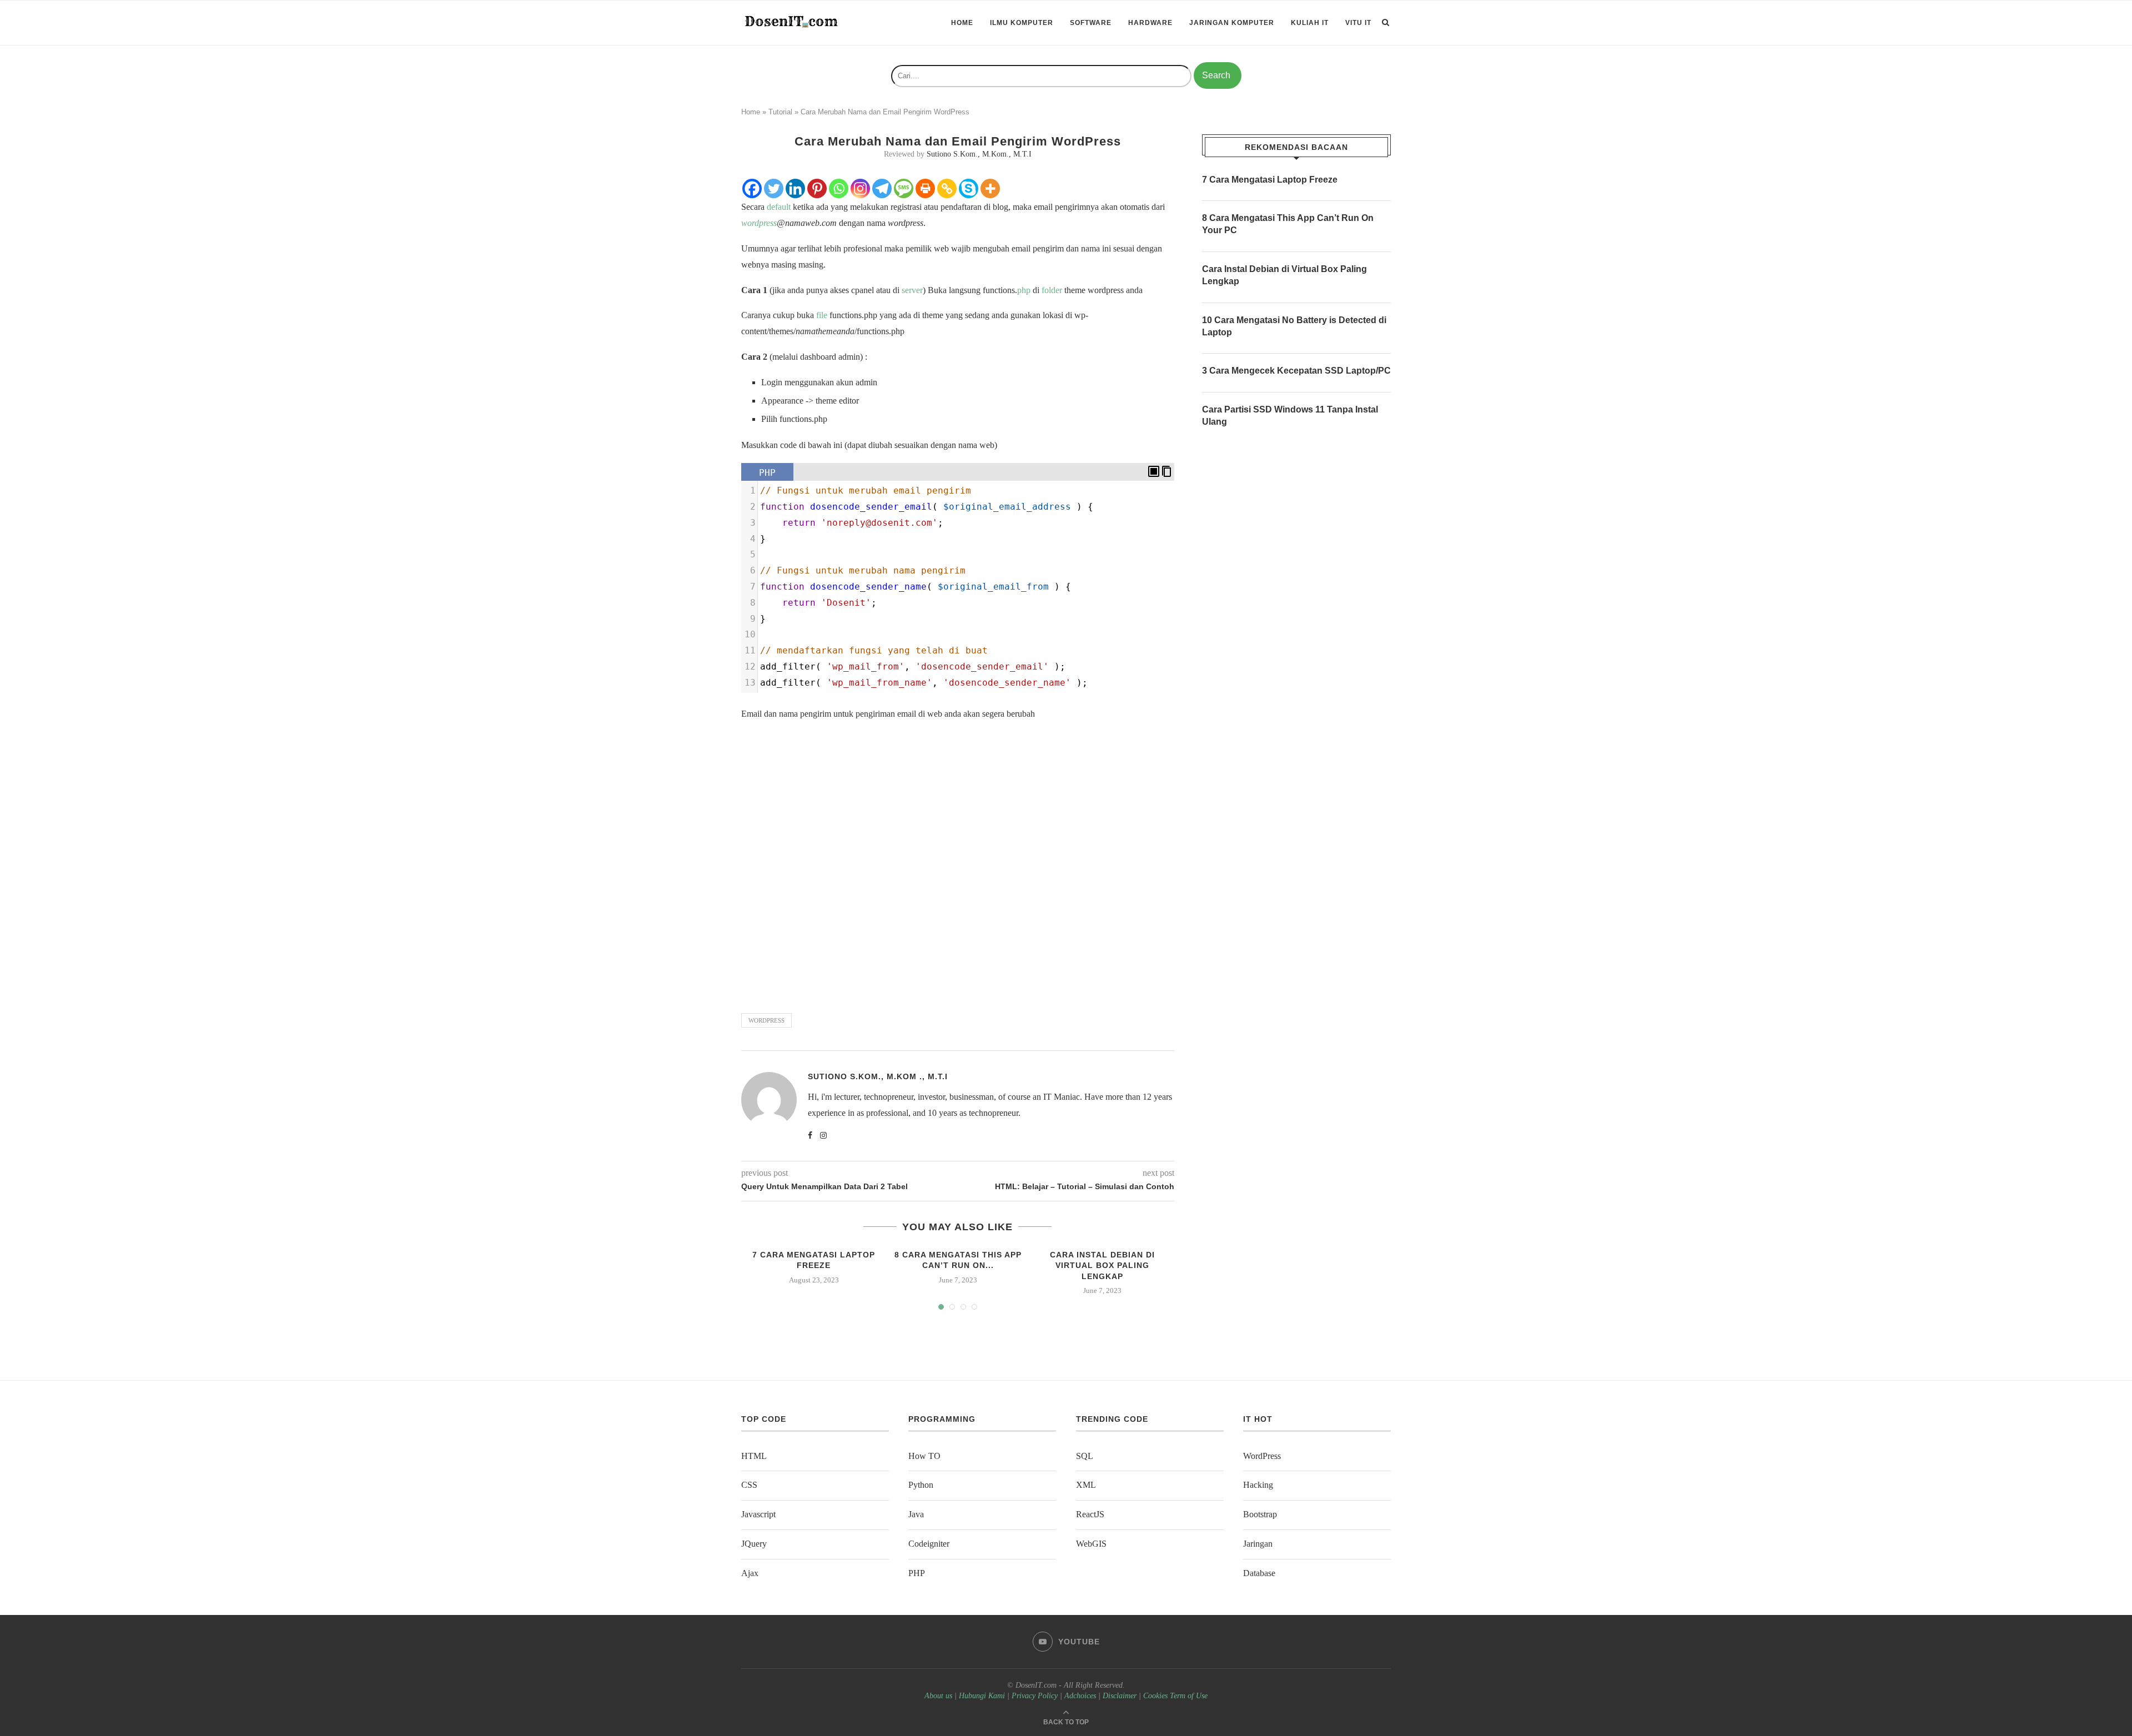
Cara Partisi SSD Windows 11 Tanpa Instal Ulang (1290, 416)
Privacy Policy (1035, 1696)
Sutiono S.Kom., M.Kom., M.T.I (979, 154)
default (779, 207)
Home (962, 23)
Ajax (750, 1573)
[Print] (925, 188)
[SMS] (904, 188)
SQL (1085, 1456)
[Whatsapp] (839, 188)
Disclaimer (1120, 1696)
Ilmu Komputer (1022, 23)
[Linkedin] (795, 188)
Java (916, 1514)
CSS (749, 1485)
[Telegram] (882, 188)
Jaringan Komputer (1232, 23)
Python (921, 1485)
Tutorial (780, 112)
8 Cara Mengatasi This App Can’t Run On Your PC (1288, 224)
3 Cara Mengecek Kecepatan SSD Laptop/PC (1296, 371)
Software (1091, 23)
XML (1086, 1485)
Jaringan (1258, 1544)
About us (938, 1696)
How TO (924, 1456)
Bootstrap (1260, 1514)
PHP (917, 1573)
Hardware (1150, 23)
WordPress (1262, 1456)
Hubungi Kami (982, 1696)
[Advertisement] (958, 862)
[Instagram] (860, 188)
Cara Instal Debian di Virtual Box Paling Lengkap (1102, 1265)
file (822, 315)
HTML (754, 1456)
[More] (990, 188)
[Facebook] (752, 188)
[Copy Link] (947, 188)
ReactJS (1090, 1514)
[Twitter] (774, 188)
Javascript (758, 1514)
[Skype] (969, 188)
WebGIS (1091, 1544)
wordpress (759, 223)
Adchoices (1080, 1696)
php (1024, 290)
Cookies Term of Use (1175, 1696)
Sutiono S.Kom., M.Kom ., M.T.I (878, 1076)
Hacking (1258, 1485)
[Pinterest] (817, 188)
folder (1052, 290)
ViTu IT (1358, 23)
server (912, 290)
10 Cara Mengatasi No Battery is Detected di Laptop (1294, 326)
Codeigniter (929, 1544)
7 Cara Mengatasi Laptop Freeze (1270, 180)
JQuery (754, 1544)
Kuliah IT (1310, 23)
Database (1259, 1573)
